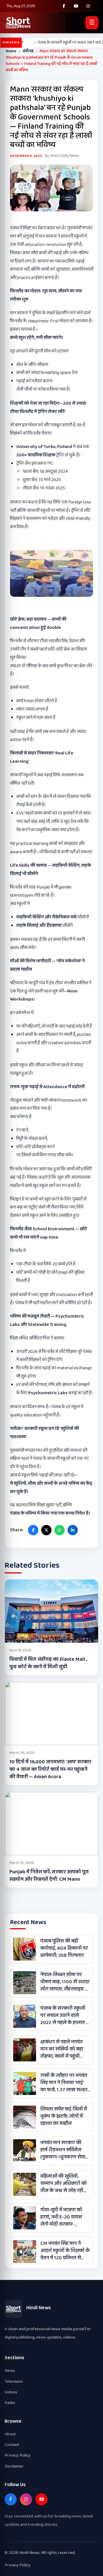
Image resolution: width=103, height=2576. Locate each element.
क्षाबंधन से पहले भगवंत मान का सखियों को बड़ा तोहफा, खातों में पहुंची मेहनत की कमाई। (62, 2049)
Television (14, 2381)
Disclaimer (14, 2466)
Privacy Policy (18, 2455)
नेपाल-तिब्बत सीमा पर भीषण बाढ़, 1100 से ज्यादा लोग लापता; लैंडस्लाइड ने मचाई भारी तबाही (65, 1982)
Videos (11, 2392)
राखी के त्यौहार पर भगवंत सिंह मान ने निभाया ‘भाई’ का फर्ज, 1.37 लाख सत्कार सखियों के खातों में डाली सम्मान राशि (65, 2083)
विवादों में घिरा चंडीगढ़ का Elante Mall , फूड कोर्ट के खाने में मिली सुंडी (48, 1663)
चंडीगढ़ (28, 51)
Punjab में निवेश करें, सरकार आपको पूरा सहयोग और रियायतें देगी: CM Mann (49, 1876)
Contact (12, 2445)
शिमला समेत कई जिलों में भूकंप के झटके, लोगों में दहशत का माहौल (64, 2117)
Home (11, 51)
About (10, 2434)
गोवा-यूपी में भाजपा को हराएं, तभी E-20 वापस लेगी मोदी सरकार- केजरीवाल (61, 2217)
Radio (10, 2403)
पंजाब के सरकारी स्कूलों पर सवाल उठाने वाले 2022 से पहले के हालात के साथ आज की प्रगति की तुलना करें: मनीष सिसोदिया (65, 2016)
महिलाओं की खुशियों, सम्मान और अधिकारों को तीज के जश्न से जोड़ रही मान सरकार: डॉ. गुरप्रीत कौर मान (64, 2184)
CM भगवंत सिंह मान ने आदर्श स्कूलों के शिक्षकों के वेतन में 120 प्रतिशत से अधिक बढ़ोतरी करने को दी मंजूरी (65, 2251)
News (10, 2371)
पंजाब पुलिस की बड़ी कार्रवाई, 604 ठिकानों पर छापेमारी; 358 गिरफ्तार (64, 1949)
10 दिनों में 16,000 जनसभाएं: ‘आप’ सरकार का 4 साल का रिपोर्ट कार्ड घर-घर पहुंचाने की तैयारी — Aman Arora (50, 1769)
